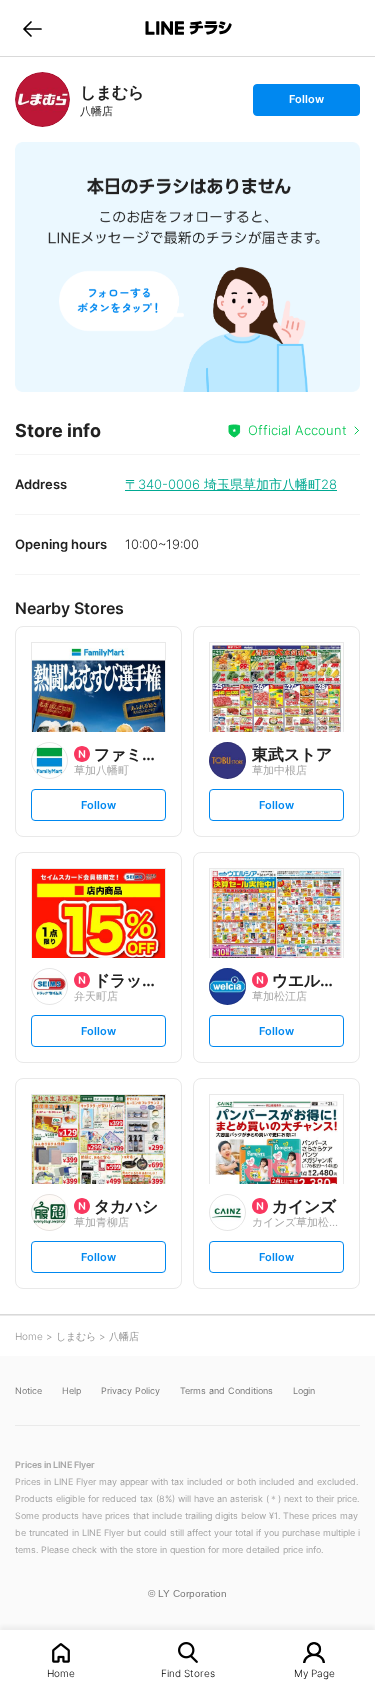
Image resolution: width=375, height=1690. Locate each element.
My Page (314, 1672)
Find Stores (188, 1672)
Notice (28, 1390)
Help (71, 1390)
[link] (42, 99)
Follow (306, 103)
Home (61, 1672)
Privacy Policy (130, 1390)
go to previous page (32, 28)
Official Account (297, 430)
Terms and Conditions (226, 1390)
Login (304, 1390)
